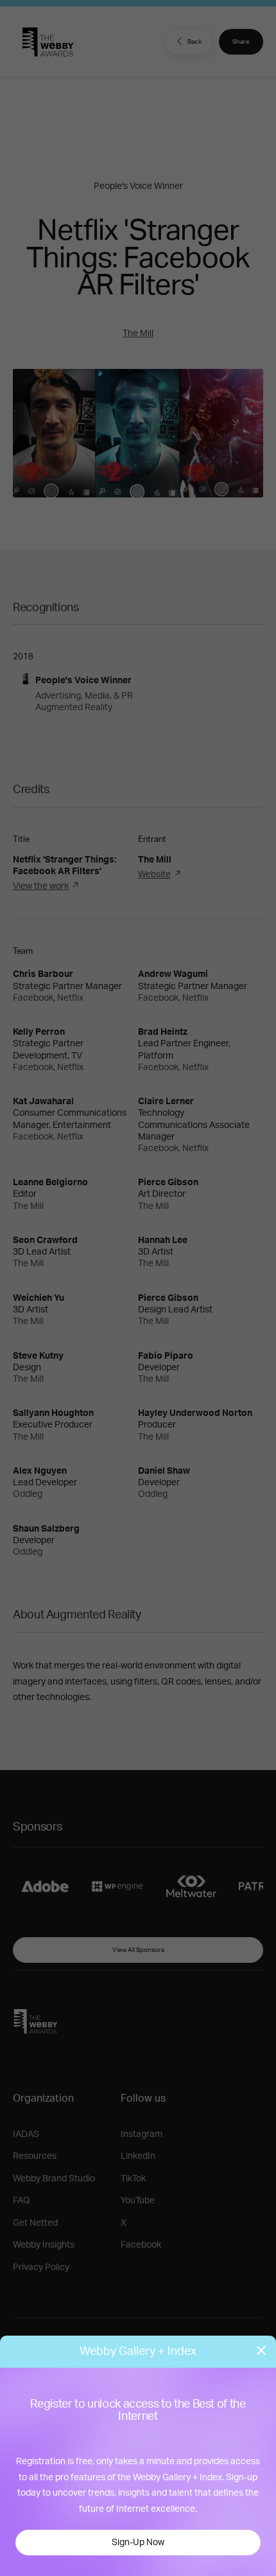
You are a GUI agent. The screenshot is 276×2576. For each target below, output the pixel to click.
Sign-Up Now (138, 2543)
